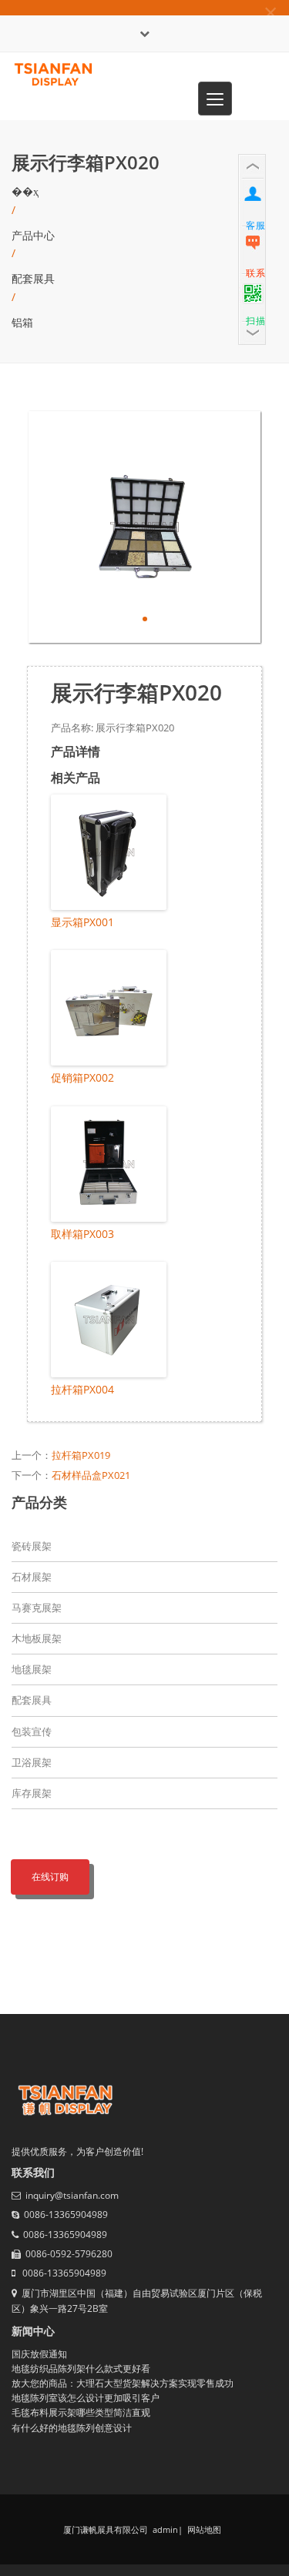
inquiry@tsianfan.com (72, 2195)
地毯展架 (32, 1669)
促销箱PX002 (82, 1077)
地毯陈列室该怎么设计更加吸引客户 (86, 2398)
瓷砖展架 (32, 1546)
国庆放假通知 (39, 2354)
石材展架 (32, 1577)
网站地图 (203, 2529)
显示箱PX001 (82, 922)
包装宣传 (32, 1731)
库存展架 (32, 1793)
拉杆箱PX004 (82, 1389)
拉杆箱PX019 (81, 1455)
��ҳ (25, 191)
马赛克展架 (37, 1607)
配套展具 (33, 278)
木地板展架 (37, 1638)
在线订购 (50, 1877)
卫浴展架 (32, 1762)
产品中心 (33, 235)
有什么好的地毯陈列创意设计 (72, 2428)
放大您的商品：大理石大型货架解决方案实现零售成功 (123, 2383)
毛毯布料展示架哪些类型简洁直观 (81, 2412)
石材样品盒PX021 (91, 1475)
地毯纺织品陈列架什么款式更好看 (81, 2369)
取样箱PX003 (82, 1234)
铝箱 (22, 322)
